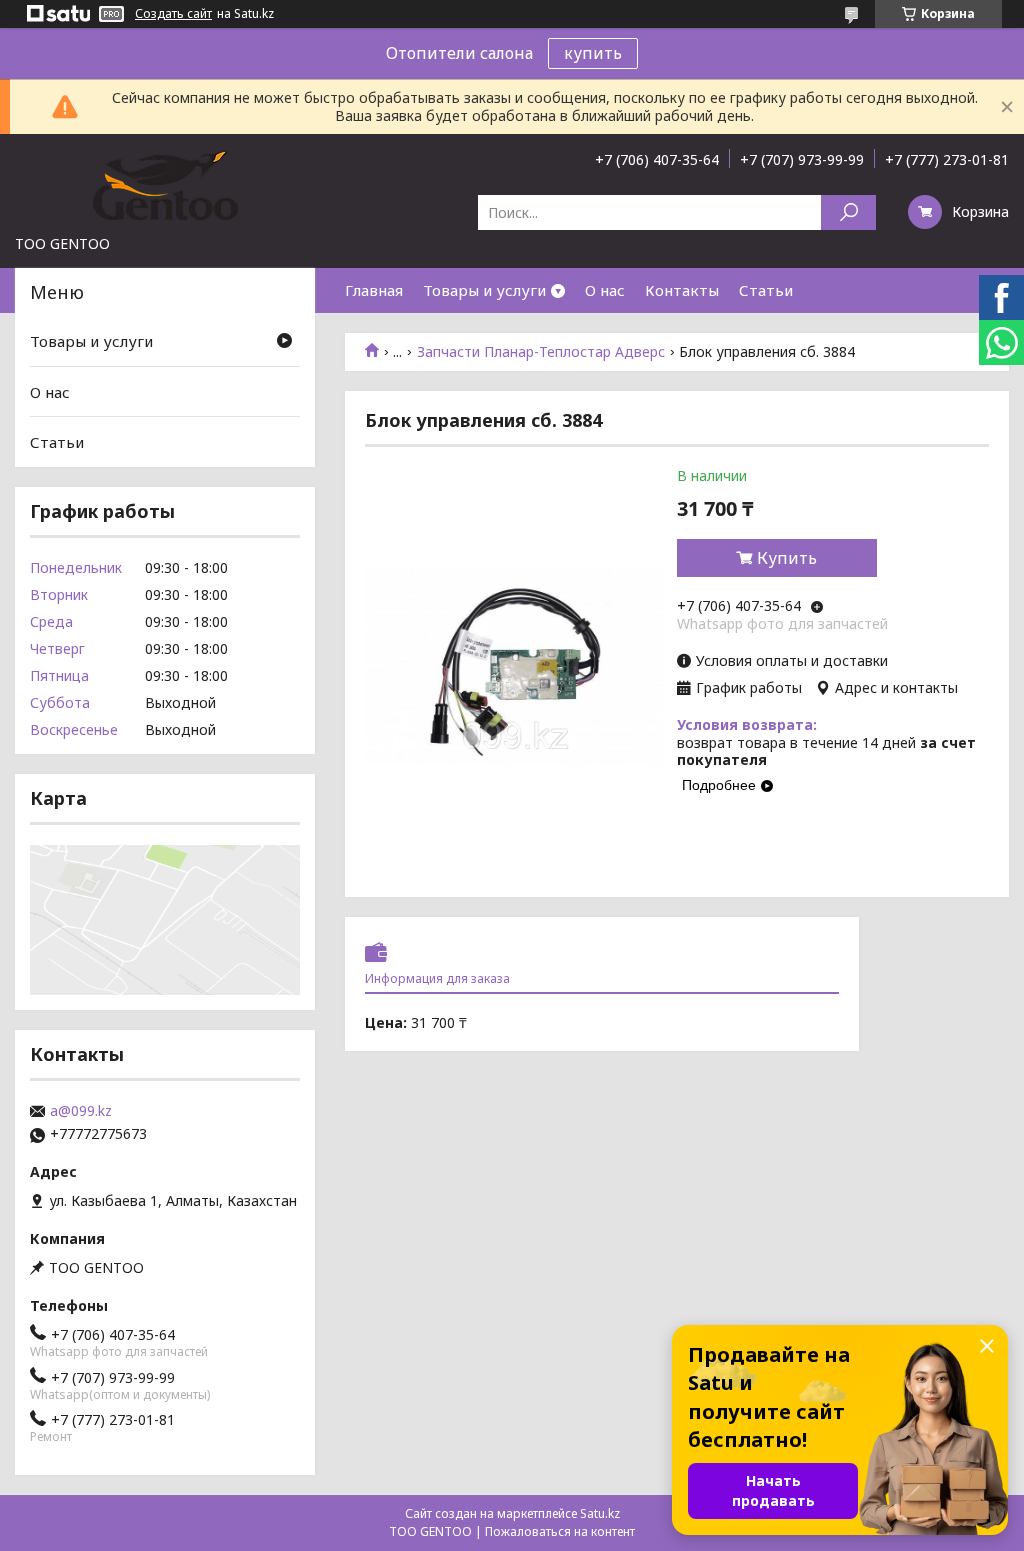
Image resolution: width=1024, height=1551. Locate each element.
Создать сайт (173, 14)
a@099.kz (81, 1111)
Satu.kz (600, 1513)
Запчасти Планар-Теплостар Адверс (541, 352)
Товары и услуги (484, 290)
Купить (787, 558)
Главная (374, 290)
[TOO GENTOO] (165, 184)
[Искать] (848, 212)
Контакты (682, 290)
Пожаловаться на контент (560, 1531)
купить (593, 53)
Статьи (766, 290)
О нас (605, 290)
